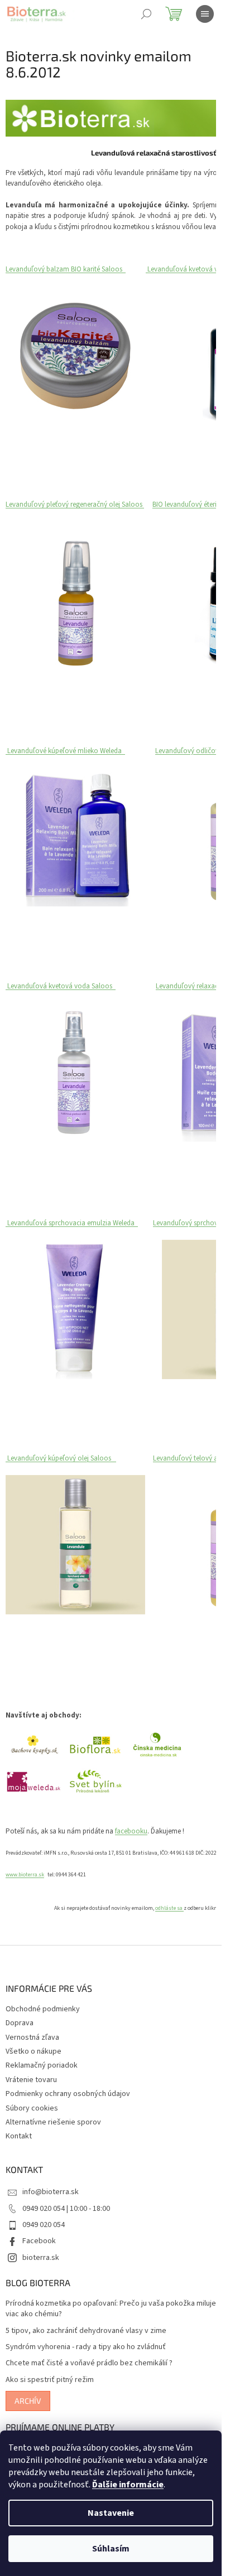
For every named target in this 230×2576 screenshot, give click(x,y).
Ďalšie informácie (128, 2485)
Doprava (20, 2023)
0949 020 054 (44, 2225)
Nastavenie (111, 2513)
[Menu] (205, 14)
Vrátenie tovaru (31, 2080)
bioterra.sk (41, 2258)
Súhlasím (111, 2549)
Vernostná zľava (32, 2037)
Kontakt (19, 2136)
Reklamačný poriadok (42, 2065)
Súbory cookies (32, 2108)
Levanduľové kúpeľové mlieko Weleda (65, 751)
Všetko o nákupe (33, 2051)
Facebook (39, 2241)
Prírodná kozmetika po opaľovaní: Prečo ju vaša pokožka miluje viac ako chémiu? (111, 2309)
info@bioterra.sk (51, 2192)
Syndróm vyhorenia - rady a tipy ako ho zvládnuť (86, 2347)
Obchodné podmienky (43, 2009)
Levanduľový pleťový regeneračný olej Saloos (75, 504)
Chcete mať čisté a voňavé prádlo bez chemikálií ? (89, 2363)
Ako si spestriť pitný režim (50, 2380)
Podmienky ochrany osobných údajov (68, 2094)
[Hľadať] (146, 14)
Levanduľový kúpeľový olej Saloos (61, 1458)
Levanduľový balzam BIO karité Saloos (66, 269)
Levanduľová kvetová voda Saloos (61, 986)
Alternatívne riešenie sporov (53, 2122)
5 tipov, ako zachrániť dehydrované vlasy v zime (86, 2331)
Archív (28, 2401)
